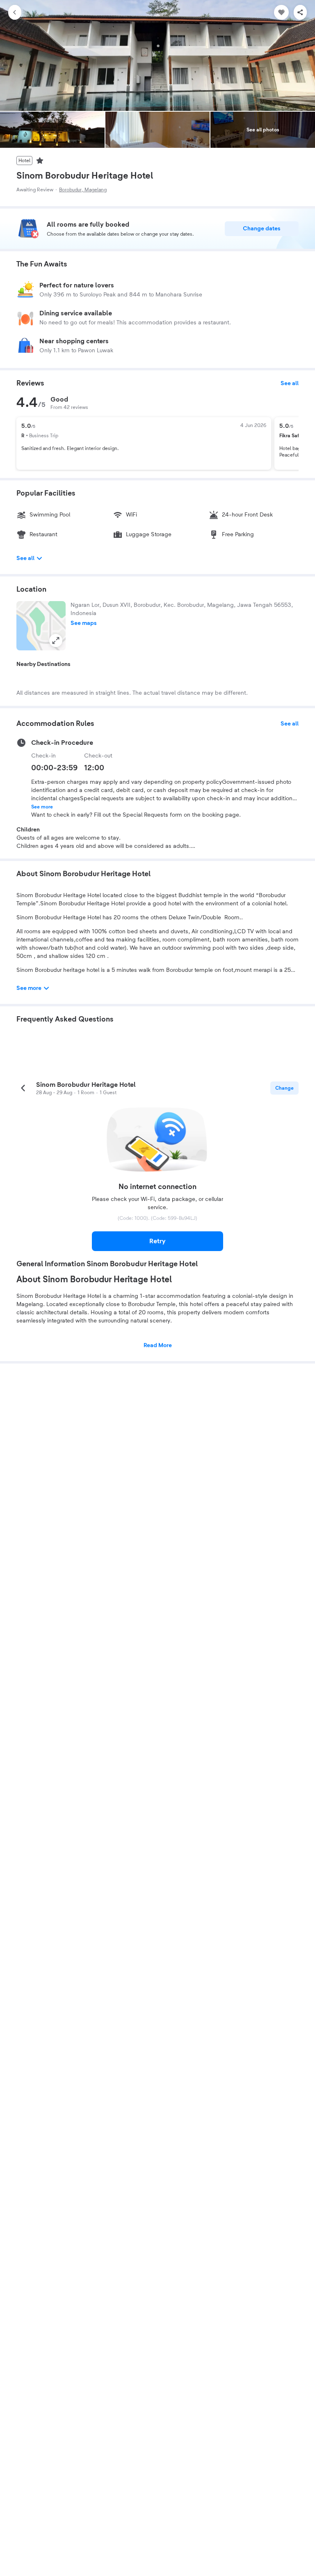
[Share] (300, 12)
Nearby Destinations (43, 664)
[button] (41, 626)
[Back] (15, 12)
